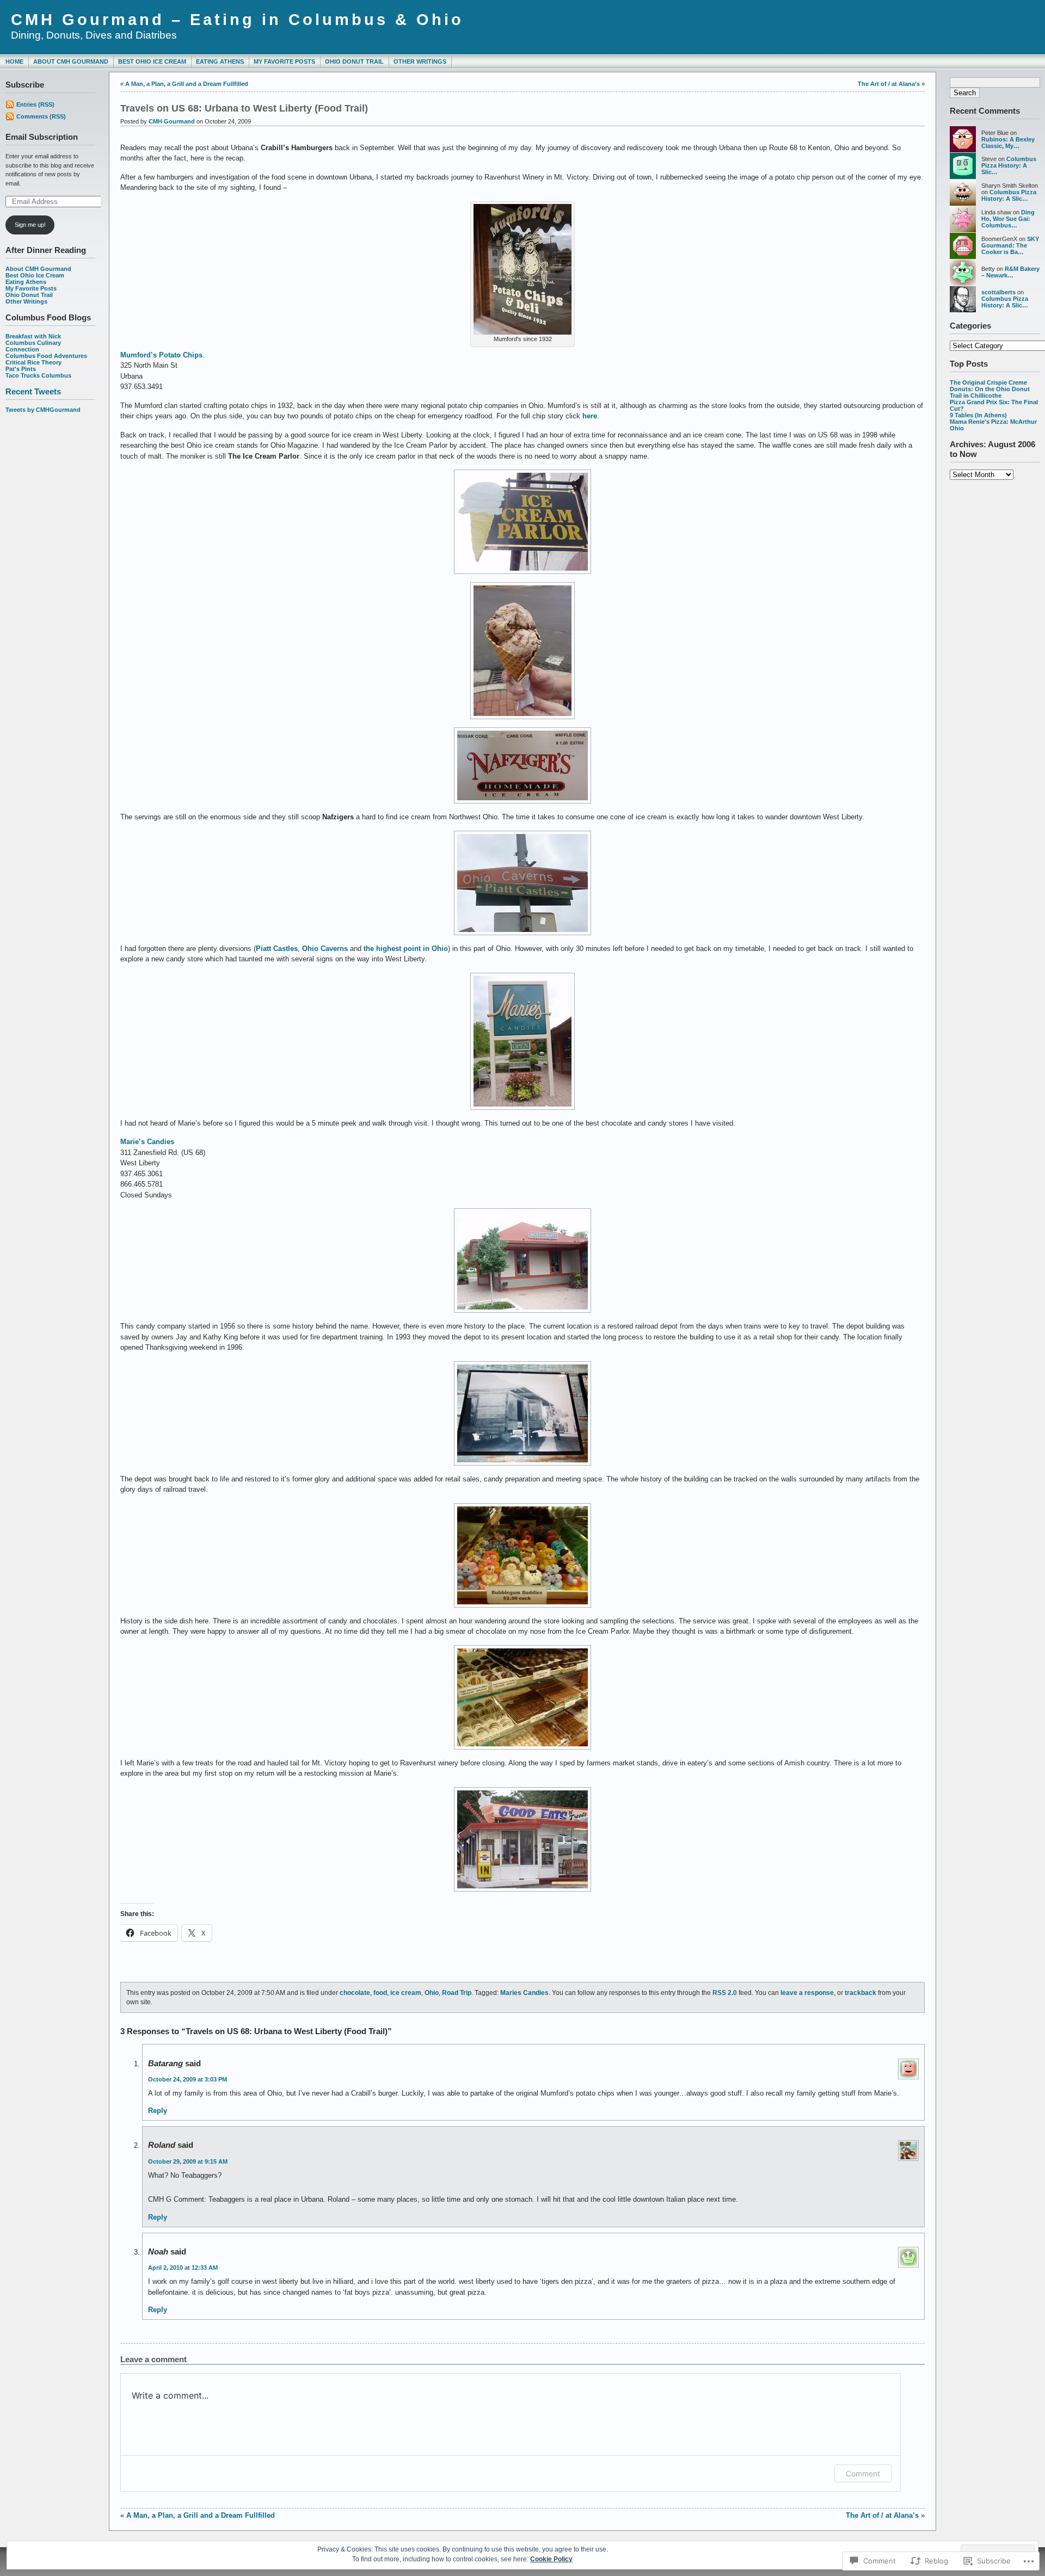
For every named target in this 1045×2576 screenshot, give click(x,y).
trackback (860, 1993)
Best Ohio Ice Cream (152, 61)
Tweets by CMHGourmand (43, 410)
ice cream (406, 1993)
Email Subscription (42, 137)
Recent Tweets (33, 391)
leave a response (807, 1993)
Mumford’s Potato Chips (161, 355)
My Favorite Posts (284, 61)
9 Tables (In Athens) (978, 415)
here (590, 416)
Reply (158, 2111)
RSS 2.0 (725, 1993)
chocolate (355, 1993)
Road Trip (457, 1993)
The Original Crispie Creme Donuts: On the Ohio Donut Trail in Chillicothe (990, 389)
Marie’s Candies (147, 1142)
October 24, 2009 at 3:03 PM (188, 2079)
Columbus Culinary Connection (33, 346)
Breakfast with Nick (33, 336)
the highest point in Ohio (406, 949)
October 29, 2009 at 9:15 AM (188, 2161)
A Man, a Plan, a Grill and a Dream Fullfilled (187, 84)
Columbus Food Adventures (46, 356)
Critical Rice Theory (33, 362)
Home (14, 61)
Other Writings (420, 61)
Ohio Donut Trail (354, 61)
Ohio (432, 1993)
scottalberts (998, 292)
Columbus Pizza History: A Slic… (1009, 165)
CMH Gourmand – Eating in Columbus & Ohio (237, 20)
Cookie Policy (551, 2559)
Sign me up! (30, 225)
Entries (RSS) (35, 104)
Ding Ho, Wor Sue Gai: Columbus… (1008, 219)
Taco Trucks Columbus (38, 375)
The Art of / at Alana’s (889, 84)
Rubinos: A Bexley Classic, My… (1008, 143)
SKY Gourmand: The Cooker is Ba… (1010, 245)
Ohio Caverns (325, 949)
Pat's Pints (21, 369)
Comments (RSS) (41, 116)
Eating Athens (220, 61)
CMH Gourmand (172, 121)
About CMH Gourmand (71, 61)
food (380, 1993)
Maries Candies (524, 1993)
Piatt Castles (277, 949)
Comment (863, 2473)
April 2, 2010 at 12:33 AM (183, 2268)
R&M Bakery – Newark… (1010, 272)
